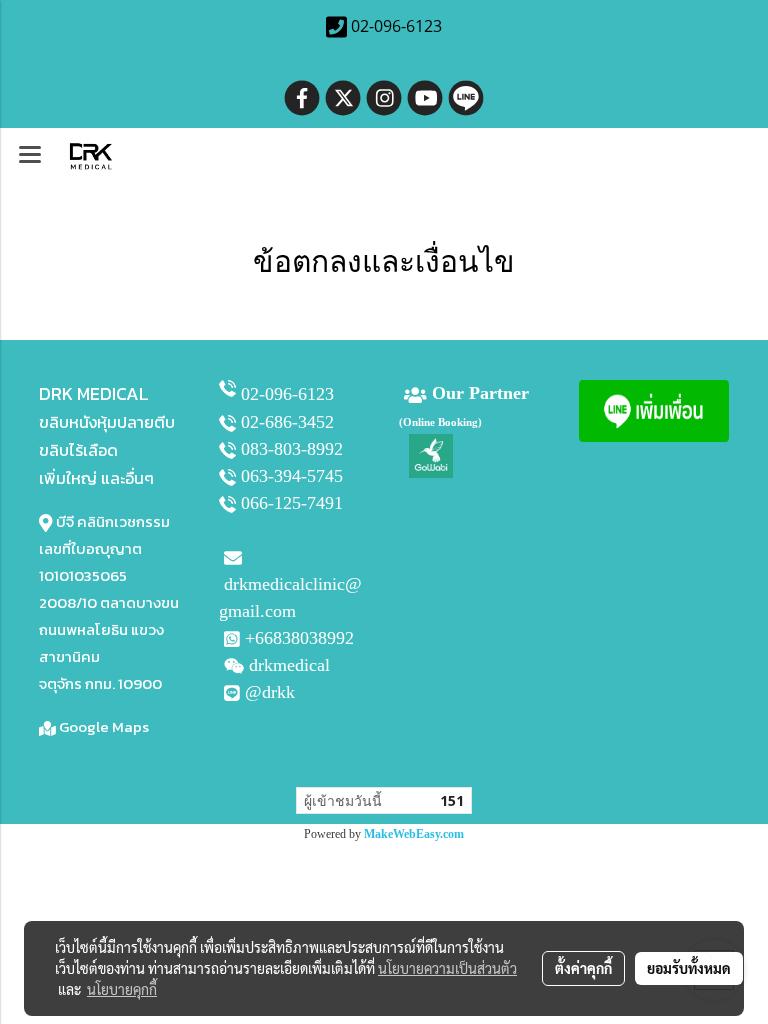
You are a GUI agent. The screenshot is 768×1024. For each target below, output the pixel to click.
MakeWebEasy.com (414, 834)
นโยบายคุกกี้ (122, 989)
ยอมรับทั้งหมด (689, 968)
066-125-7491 (292, 503)
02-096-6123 (287, 394)
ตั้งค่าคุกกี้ (583, 968)
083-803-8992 (292, 449)
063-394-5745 (292, 476)
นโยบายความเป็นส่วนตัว (447, 968)
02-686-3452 (287, 422)
